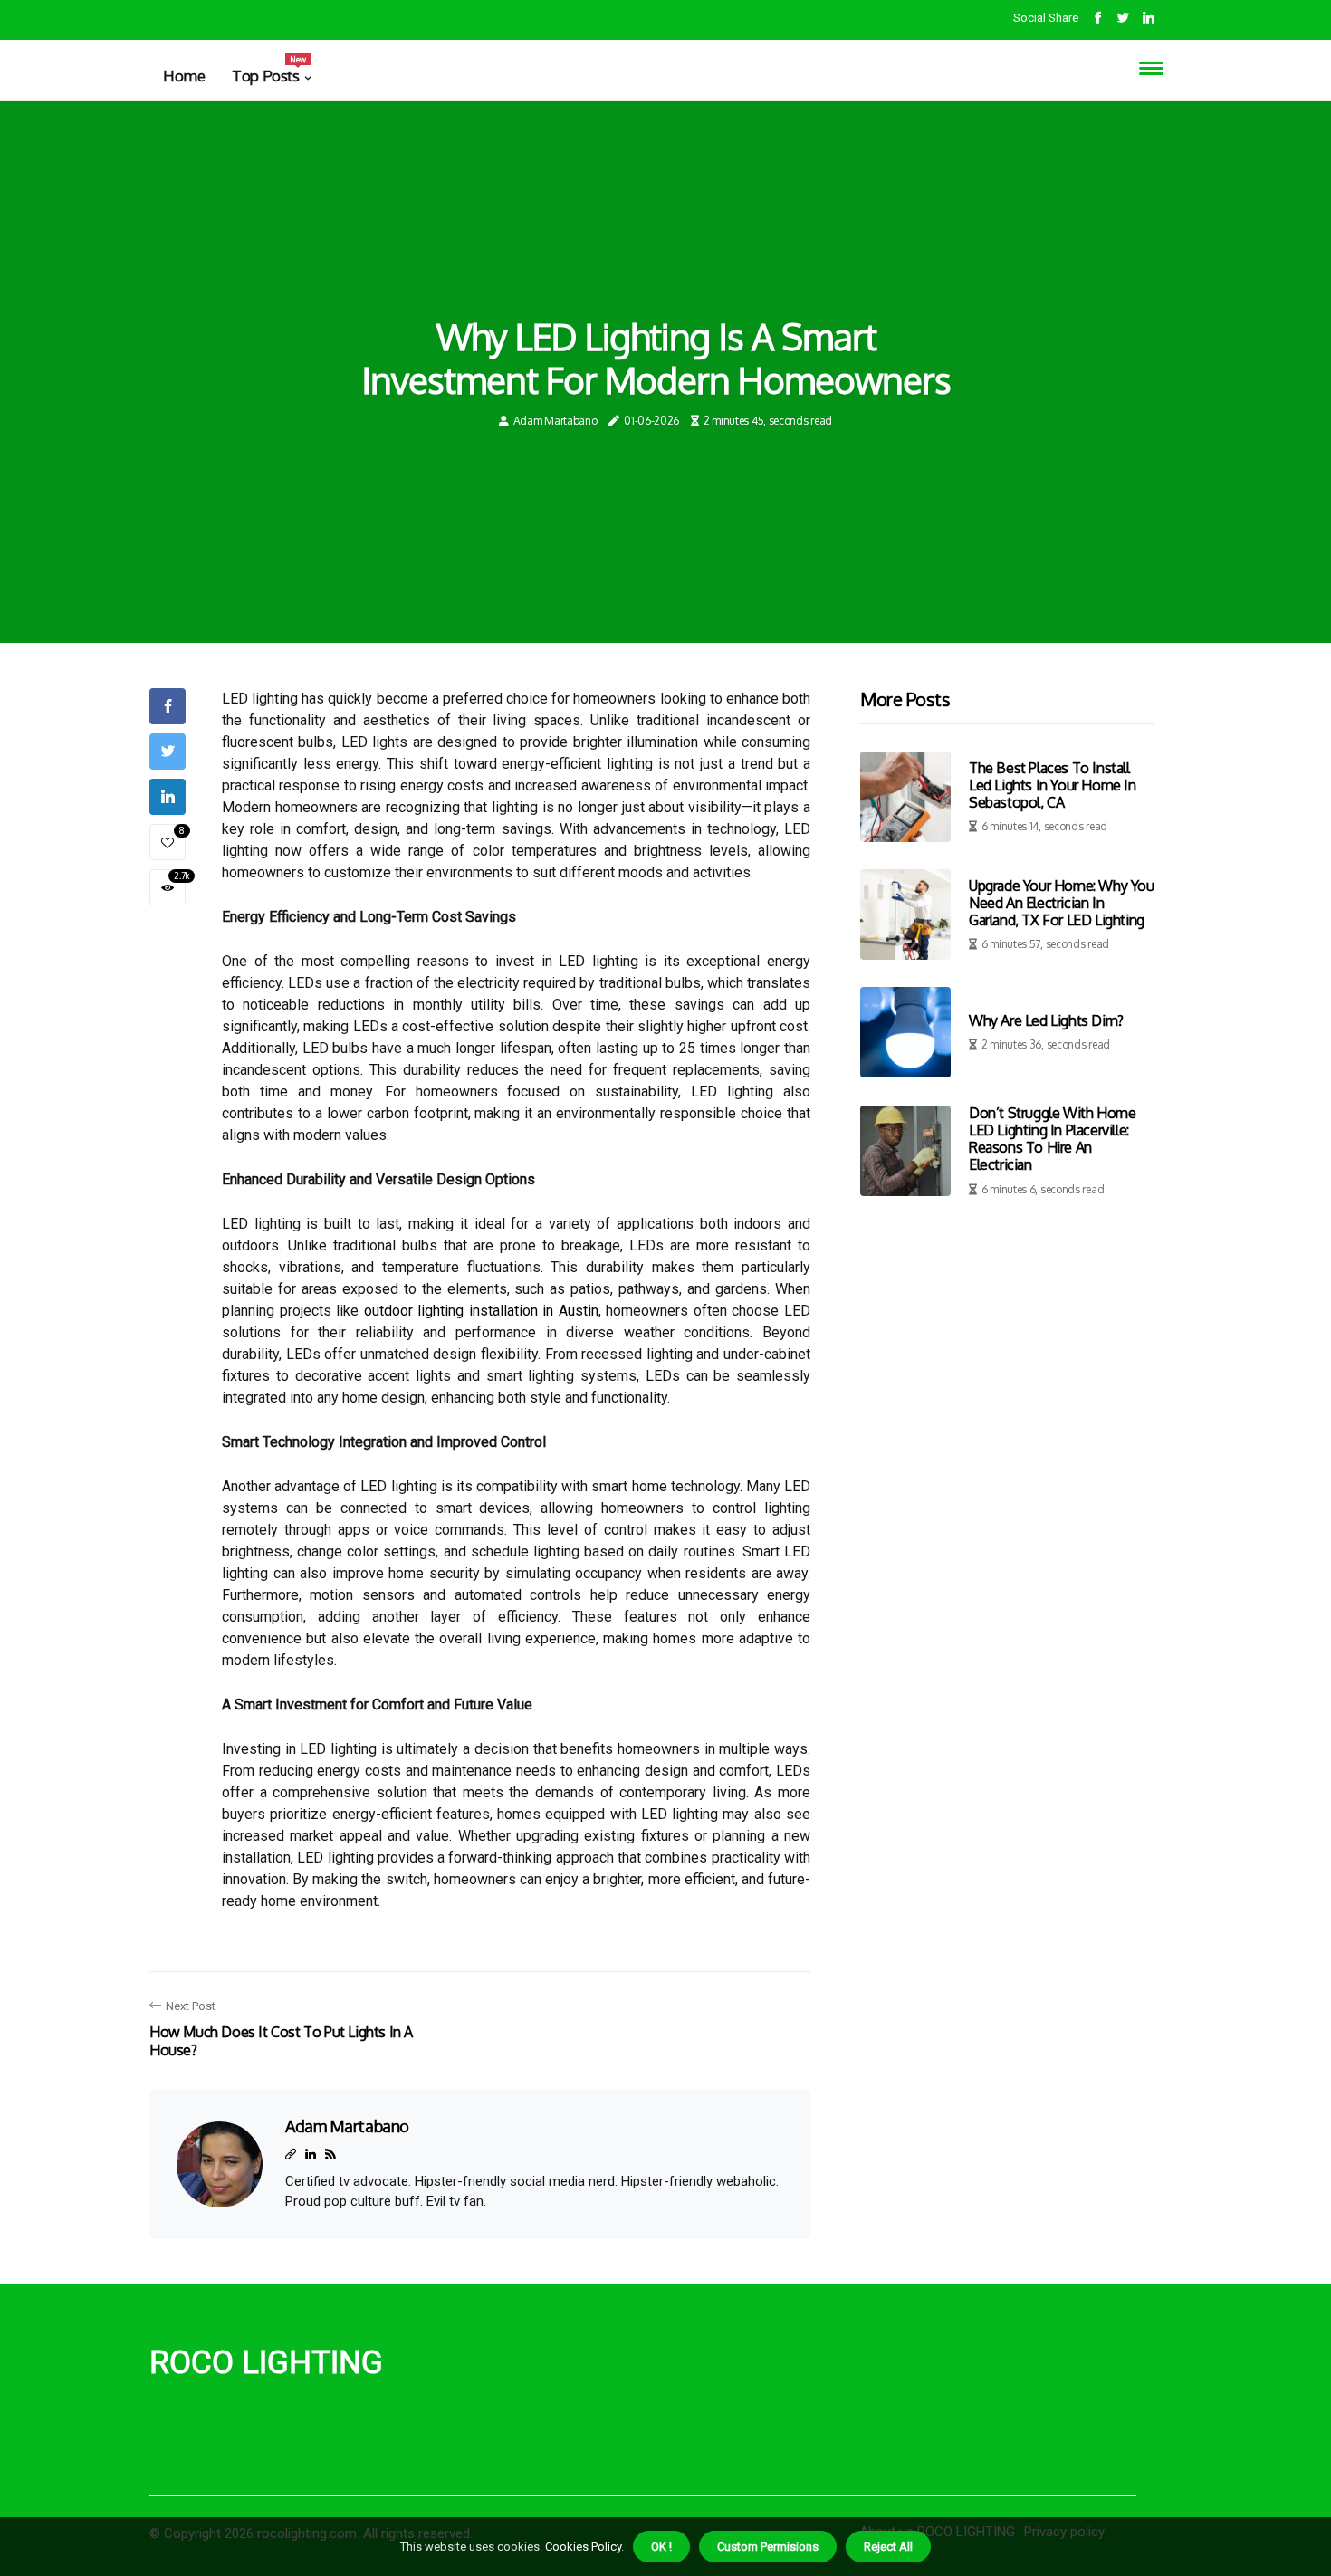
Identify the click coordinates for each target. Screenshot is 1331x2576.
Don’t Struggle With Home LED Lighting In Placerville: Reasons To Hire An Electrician (1052, 1139)
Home (184, 76)
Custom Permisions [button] (768, 2547)
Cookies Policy (582, 2547)
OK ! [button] (661, 2547)
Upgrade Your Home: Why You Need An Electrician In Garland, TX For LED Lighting (1062, 903)
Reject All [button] (888, 2547)
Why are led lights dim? (1046, 1020)
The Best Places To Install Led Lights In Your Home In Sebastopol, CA (1053, 785)
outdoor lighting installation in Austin (481, 1311)
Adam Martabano (555, 421)
